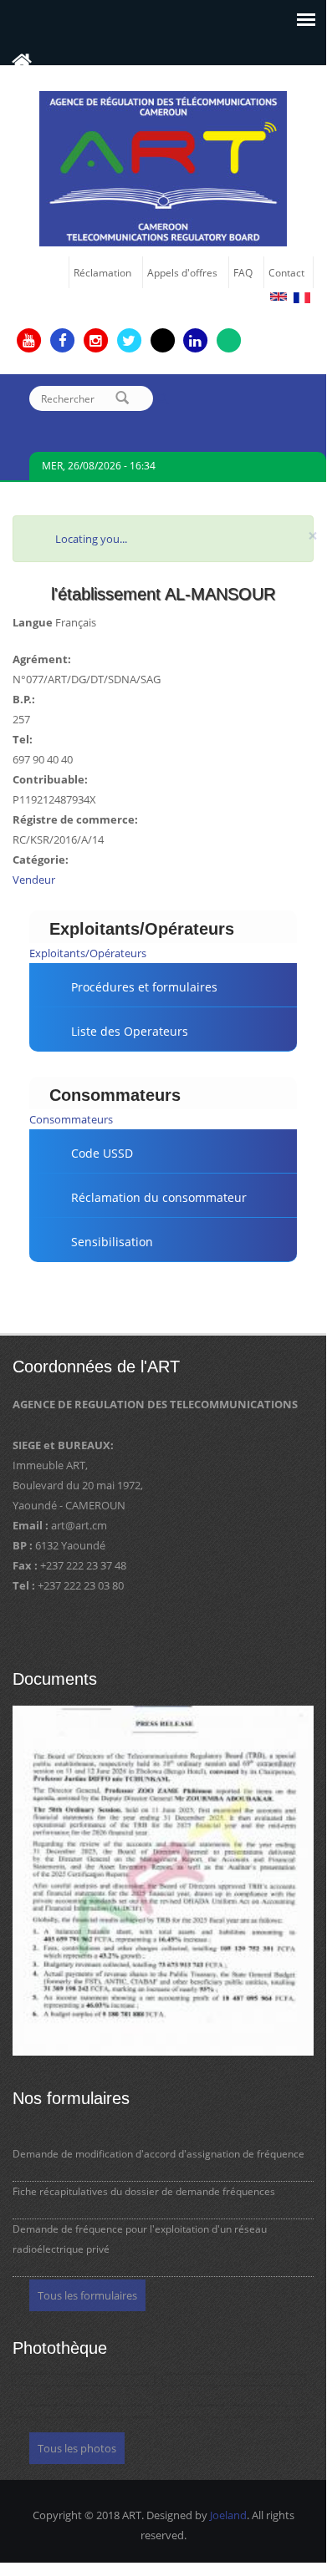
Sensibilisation (112, 1242)
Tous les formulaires (87, 2295)
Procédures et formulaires (144, 987)
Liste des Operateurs (130, 1031)
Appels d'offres (182, 272)
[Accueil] (163, 167)
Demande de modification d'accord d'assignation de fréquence (158, 2154)
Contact (286, 272)
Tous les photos (77, 2448)
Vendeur (34, 880)
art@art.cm (79, 1525)
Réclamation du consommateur (159, 1197)
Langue (33, 622)
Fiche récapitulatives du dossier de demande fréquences (144, 2191)
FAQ (243, 272)
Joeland (228, 2515)
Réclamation (102, 272)
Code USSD (102, 1153)
